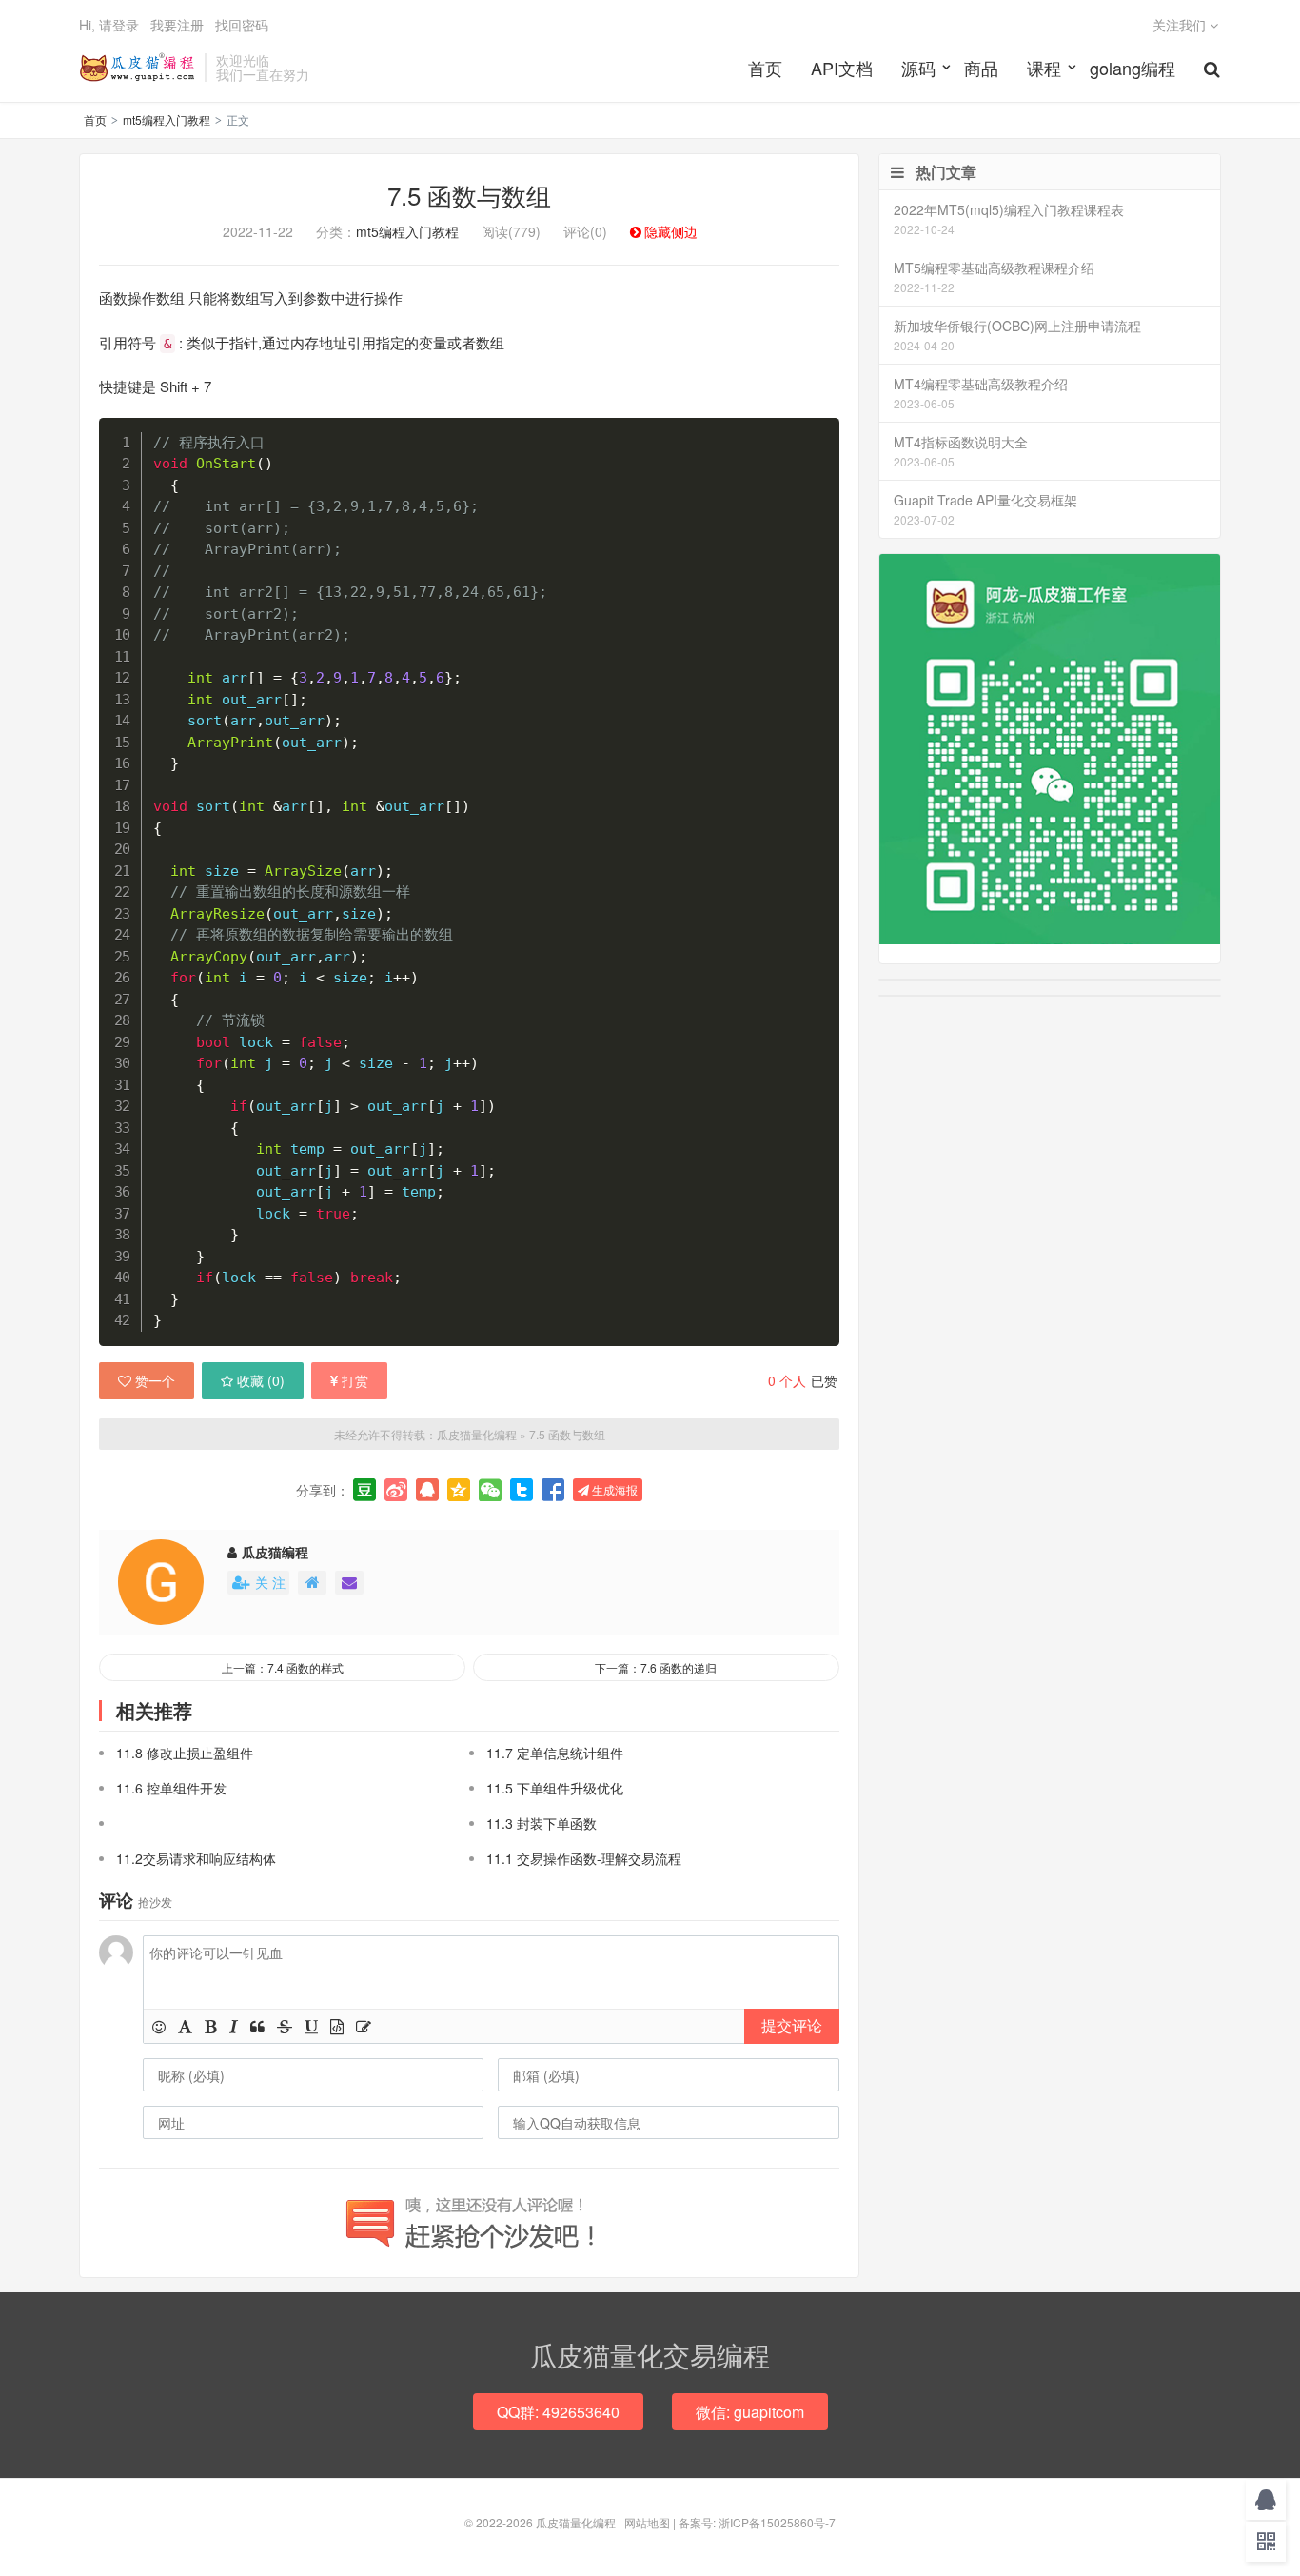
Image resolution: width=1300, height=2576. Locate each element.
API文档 (842, 68)
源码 (918, 68)
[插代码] (337, 2026)
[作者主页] (312, 1583)
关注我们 (1181, 25)
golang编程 (1133, 68)
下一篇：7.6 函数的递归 (656, 1667)
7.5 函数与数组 (469, 195)
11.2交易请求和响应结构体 (196, 1858)
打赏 (355, 1380)
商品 (981, 68)
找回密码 (242, 25)
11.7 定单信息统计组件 (555, 1753)
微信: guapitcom (750, 2412)
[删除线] (285, 2026)
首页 (765, 68)
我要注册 (177, 25)
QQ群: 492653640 (558, 2412)
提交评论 (792, 2025)
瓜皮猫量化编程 (137, 68)
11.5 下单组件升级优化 (555, 1788)
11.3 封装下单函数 (542, 1823)
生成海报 (613, 1489)
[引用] (257, 2026)
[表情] (159, 2026)
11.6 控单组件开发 (171, 1788)
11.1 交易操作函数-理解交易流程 (584, 1858)
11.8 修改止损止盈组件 (185, 1753)
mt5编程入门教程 (167, 119)
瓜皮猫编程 (275, 1552)
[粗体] (211, 2026)
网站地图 (647, 2522)
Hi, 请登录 (109, 25)
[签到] (364, 2026)
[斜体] (234, 2026)
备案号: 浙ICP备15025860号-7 (757, 2522)
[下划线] (311, 2026)
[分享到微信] (490, 1490)
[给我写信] (349, 1583)
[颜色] (185, 2026)
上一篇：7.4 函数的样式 (283, 1667)
